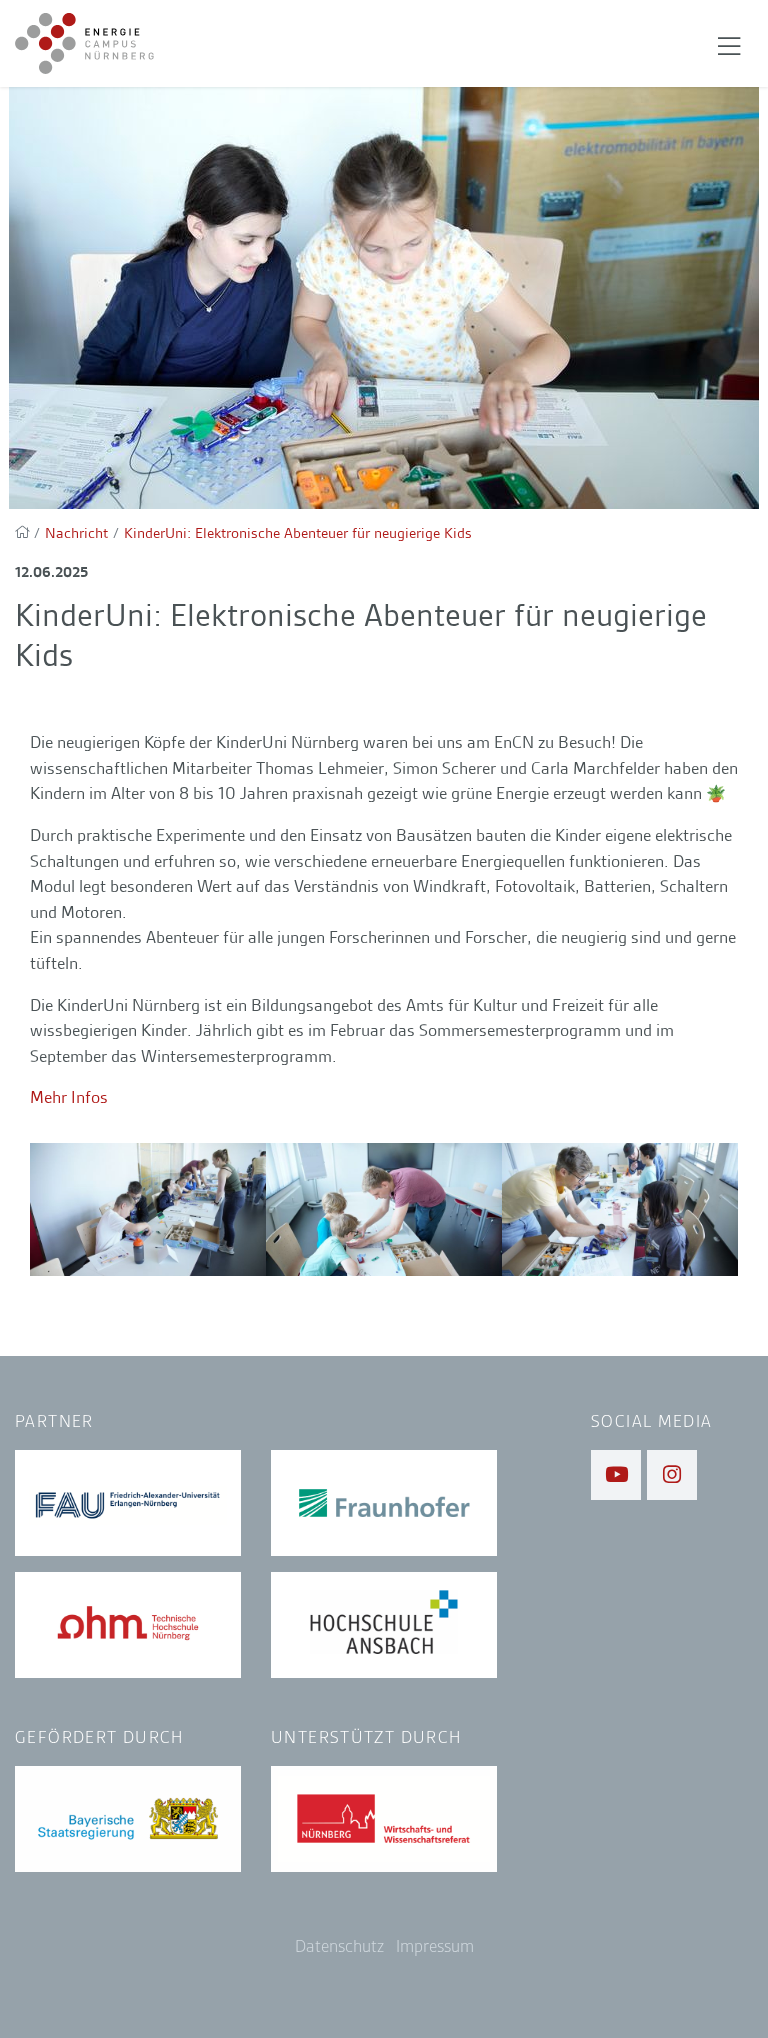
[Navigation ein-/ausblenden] (729, 44)
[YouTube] (616, 1475)
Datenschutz (339, 1946)
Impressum (435, 1946)
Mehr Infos (69, 1097)
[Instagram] (672, 1475)
